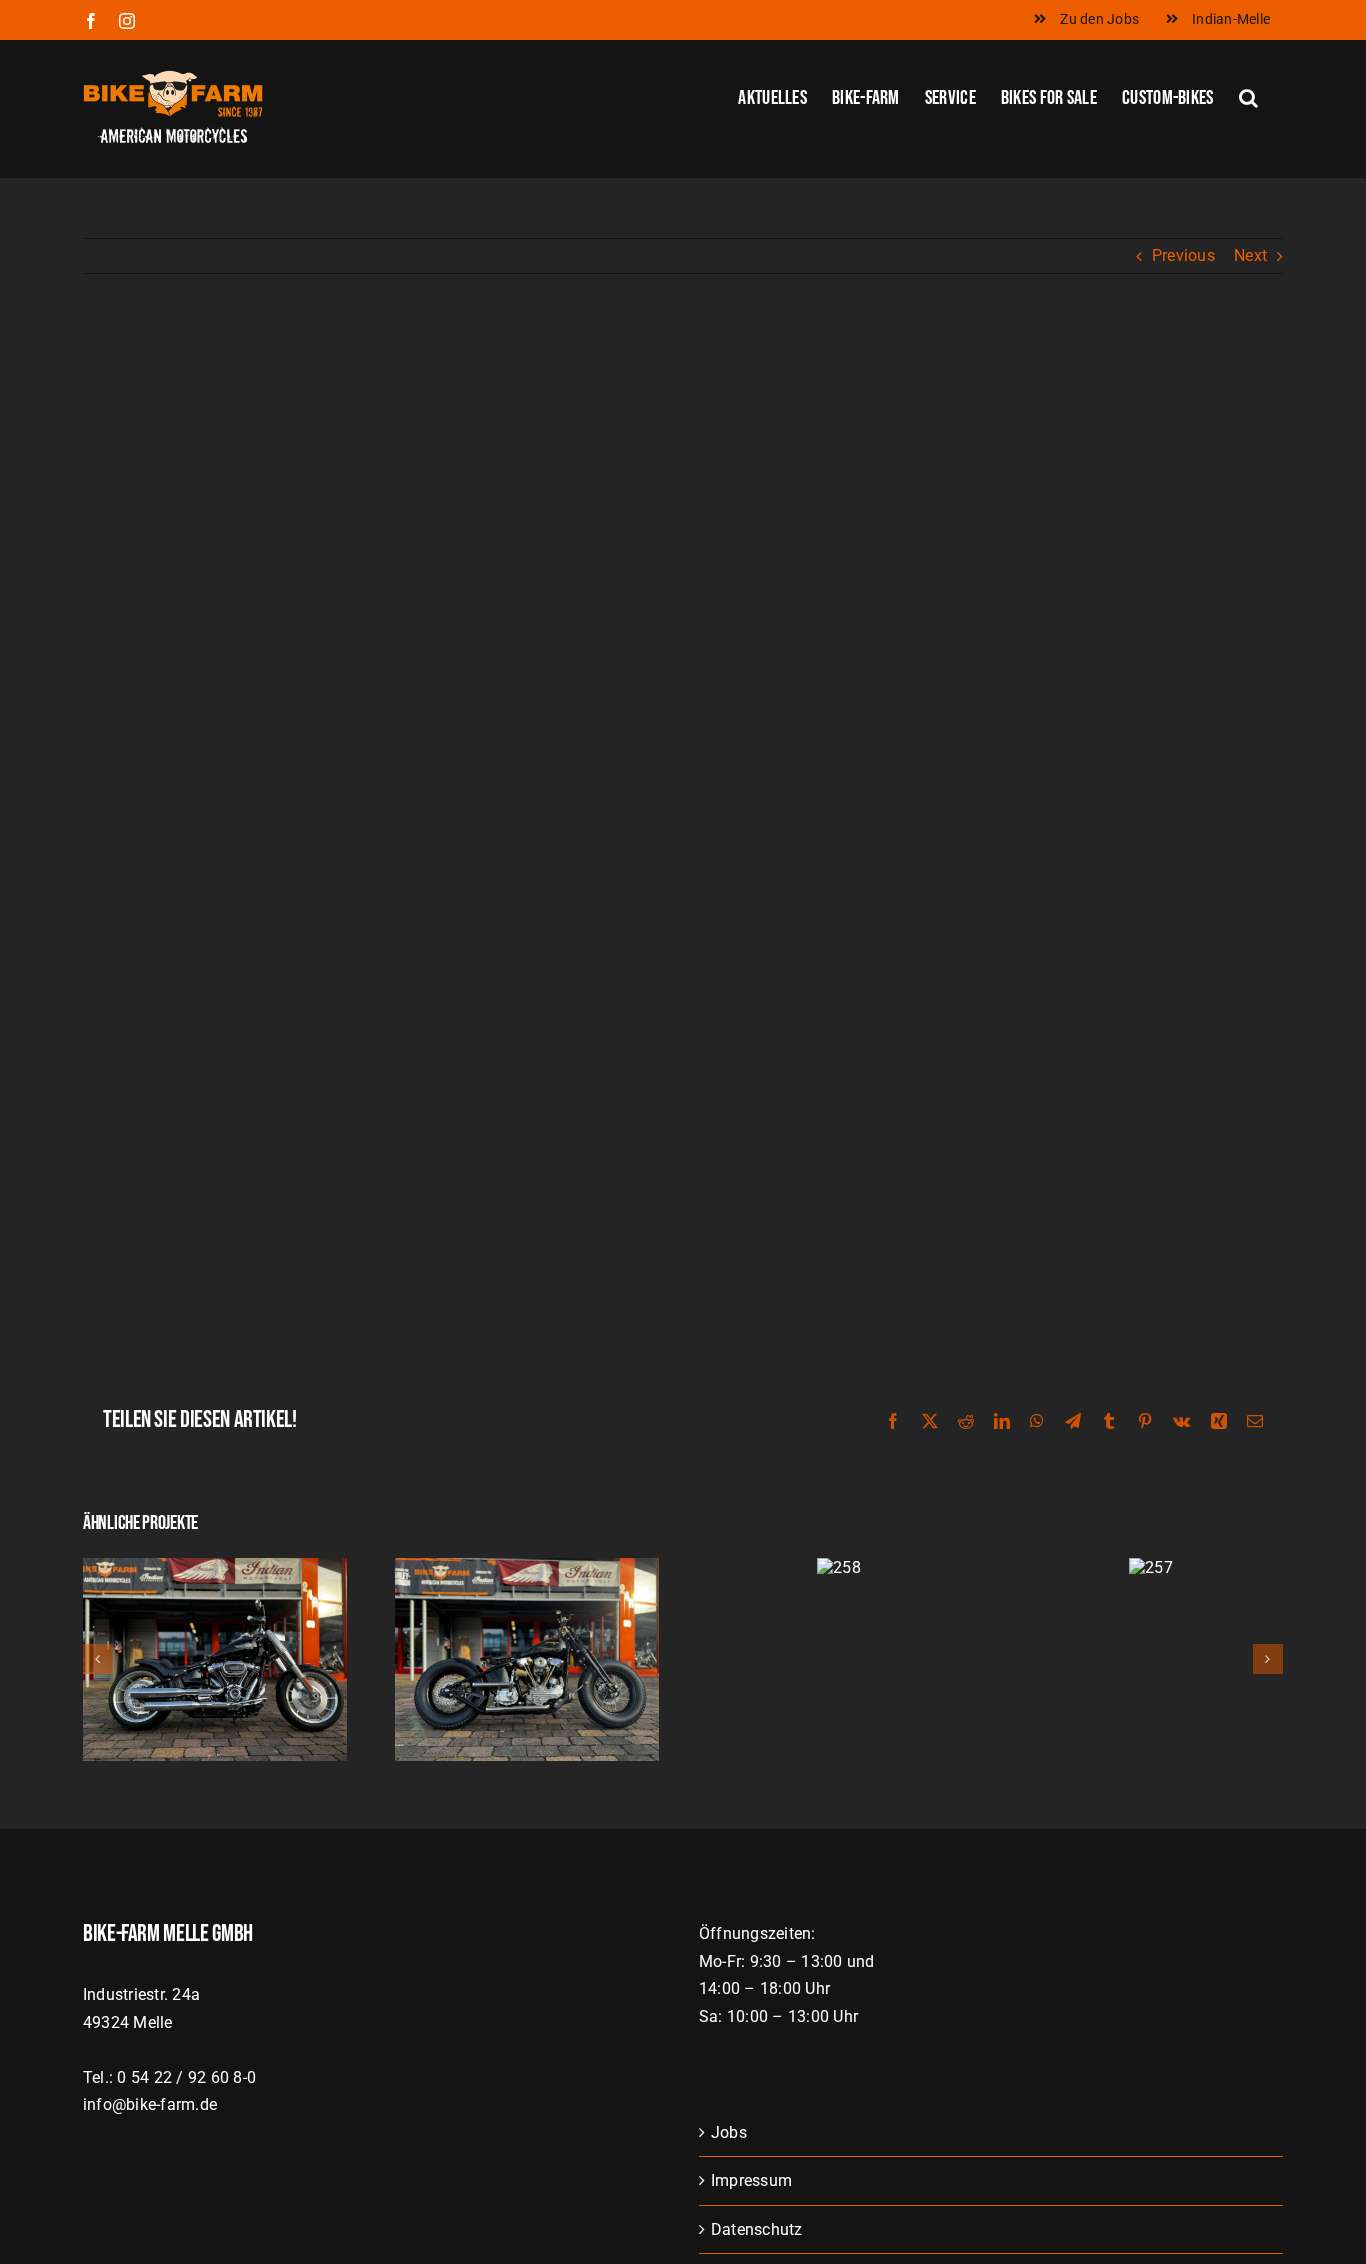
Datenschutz (757, 2229)
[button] (1248, 96)
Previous (1183, 255)
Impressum (751, 2180)
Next (1250, 255)
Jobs (729, 2132)
